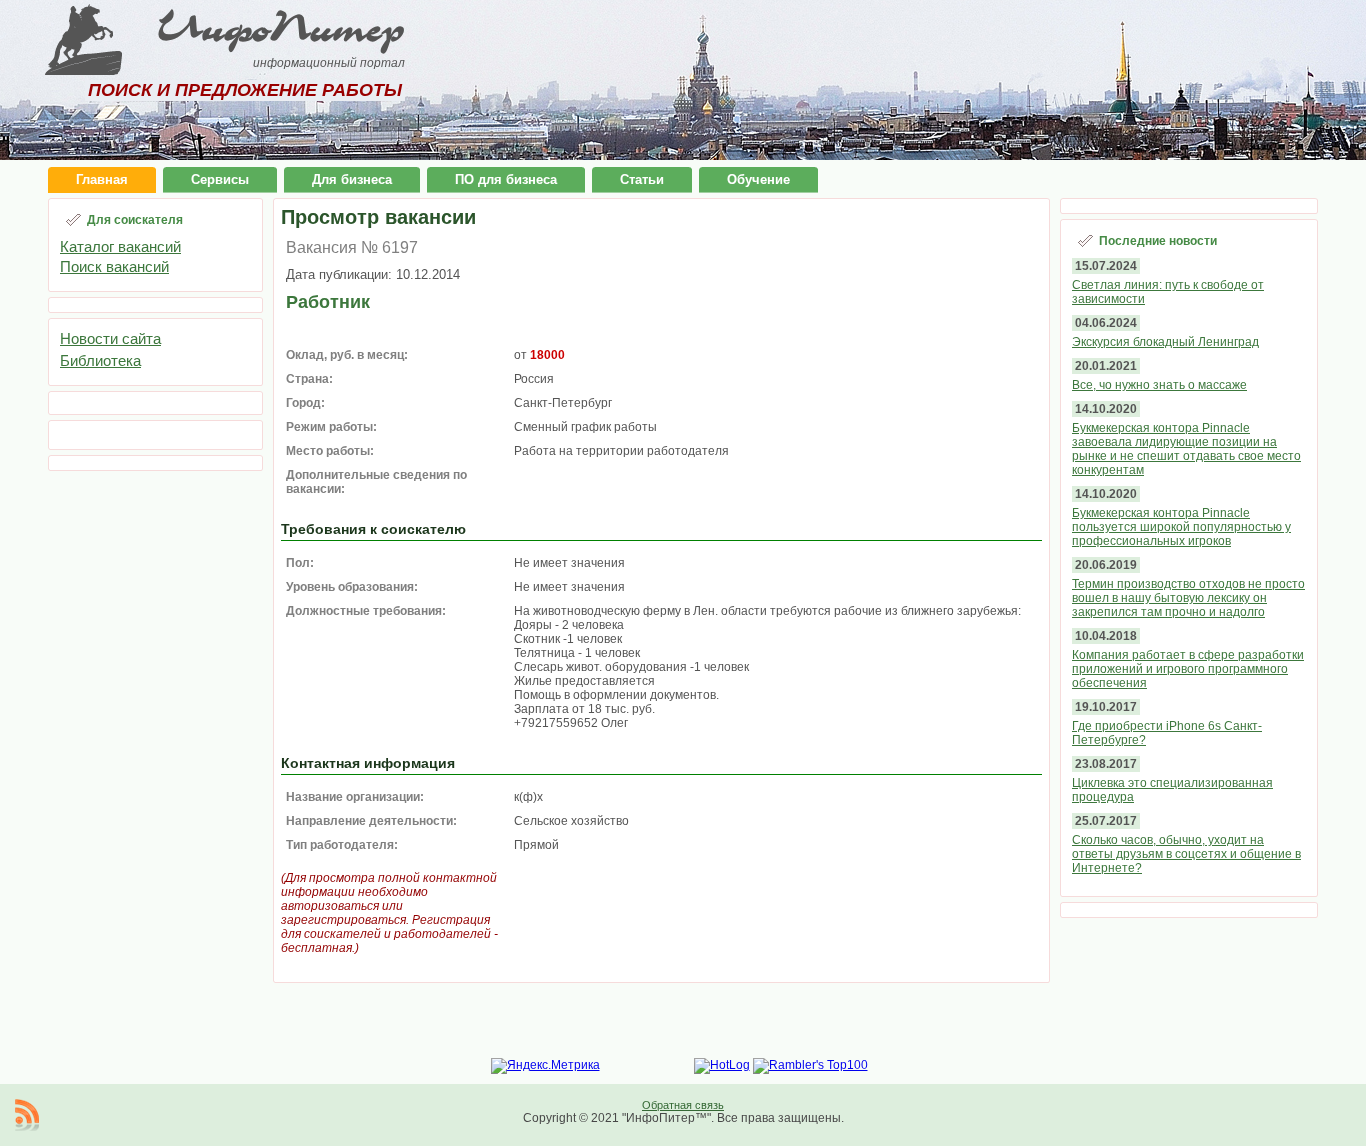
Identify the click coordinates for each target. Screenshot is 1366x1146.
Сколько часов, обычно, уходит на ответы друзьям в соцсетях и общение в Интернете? (1186, 854)
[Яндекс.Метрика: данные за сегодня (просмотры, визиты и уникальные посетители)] (545, 1066)
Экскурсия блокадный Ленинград (1165, 342)
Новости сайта (110, 338)
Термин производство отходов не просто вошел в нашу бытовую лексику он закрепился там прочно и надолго (1188, 598)
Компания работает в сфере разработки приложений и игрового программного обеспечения (1188, 669)
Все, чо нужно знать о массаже (1159, 385)
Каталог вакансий (120, 246)
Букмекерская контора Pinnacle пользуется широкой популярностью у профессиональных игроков (1181, 527)
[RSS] (27, 1115)
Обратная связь (683, 1105)
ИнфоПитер (281, 28)
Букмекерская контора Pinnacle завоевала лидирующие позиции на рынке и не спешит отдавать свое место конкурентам (1186, 449)
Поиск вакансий (114, 266)
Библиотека (100, 360)
